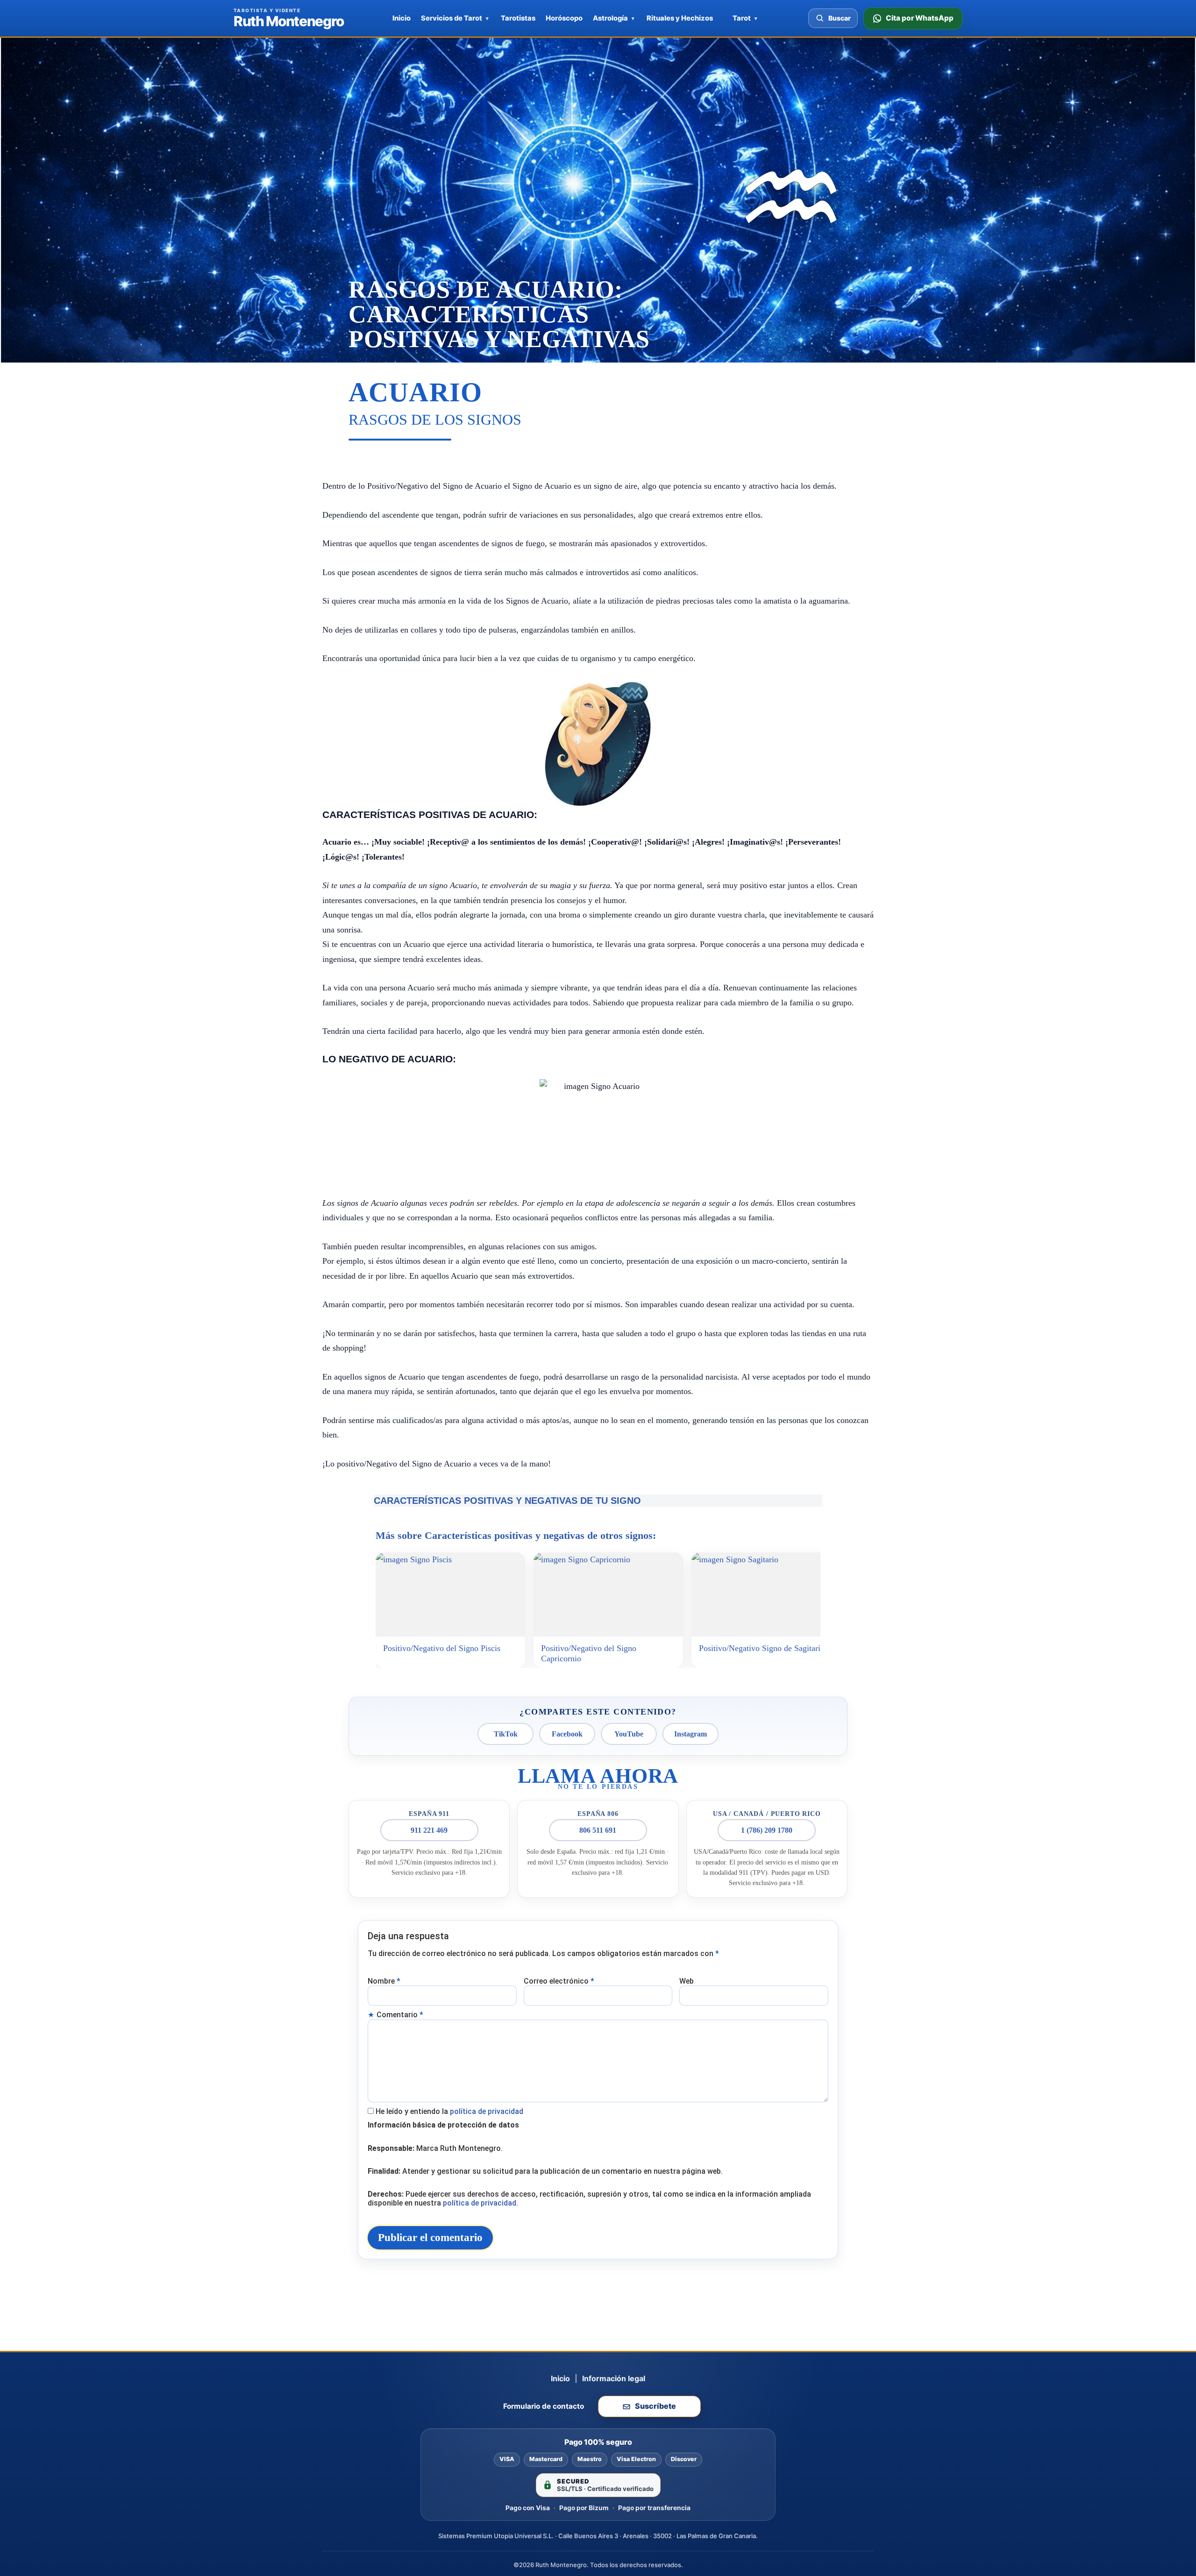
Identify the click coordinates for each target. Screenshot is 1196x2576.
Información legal (614, 2378)
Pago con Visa (528, 2508)
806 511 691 (598, 1830)
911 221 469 (429, 1830)
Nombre (384, 1981)
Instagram (691, 1734)
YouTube (629, 1734)
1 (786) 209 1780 (767, 1830)
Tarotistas (518, 18)
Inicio (402, 18)
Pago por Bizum (584, 2508)
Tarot (742, 18)
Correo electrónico (559, 1981)
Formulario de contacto (544, 2406)
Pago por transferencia (654, 2508)
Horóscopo (564, 18)
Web (687, 1981)
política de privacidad (487, 2111)
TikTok (506, 1734)
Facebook (567, 1734)
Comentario (400, 2015)
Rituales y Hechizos (680, 18)
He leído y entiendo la (449, 2111)
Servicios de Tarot (452, 18)
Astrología (610, 18)
